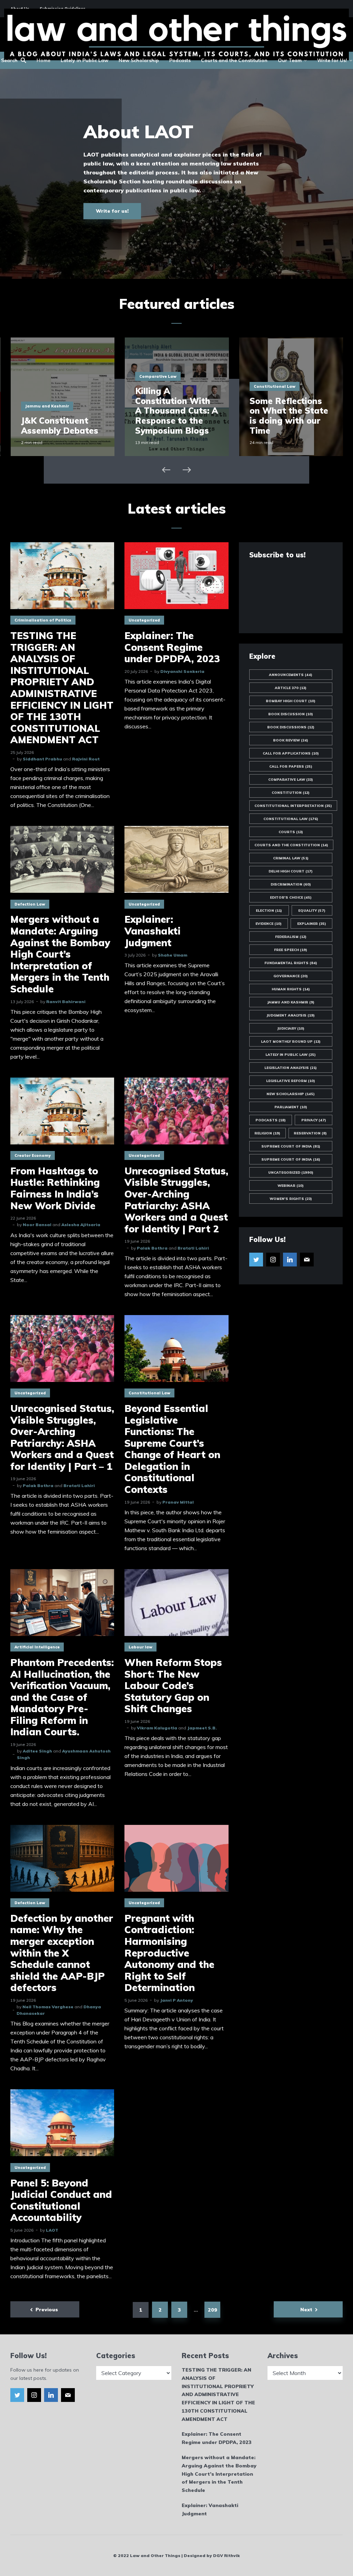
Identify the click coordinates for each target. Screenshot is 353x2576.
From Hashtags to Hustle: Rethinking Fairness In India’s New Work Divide (55, 1188)
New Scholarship (139, 60)
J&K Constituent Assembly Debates (60, 426)
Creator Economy (33, 1155)
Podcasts (180, 60)
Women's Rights (291, 1199)
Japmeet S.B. (202, 1728)
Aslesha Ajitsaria (81, 1225)
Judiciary (291, 1028)
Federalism (291, 937)
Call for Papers (291, 766)
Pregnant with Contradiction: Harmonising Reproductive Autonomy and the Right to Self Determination (169, 1953)
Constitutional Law (275, 386)
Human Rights (291, 989)
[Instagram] (273, 1260)
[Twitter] (256, 1260)
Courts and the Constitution (234, 60)
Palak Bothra (152, 1248)
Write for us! (112, 211)
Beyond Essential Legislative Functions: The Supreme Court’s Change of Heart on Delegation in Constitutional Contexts (172, 1449)
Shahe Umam (173, 955)
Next (306, 2310)
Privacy (314, 1120)
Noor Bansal (37, 1225)
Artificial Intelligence (37, 1647)
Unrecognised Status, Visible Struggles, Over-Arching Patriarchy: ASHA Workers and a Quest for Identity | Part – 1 (62, 1437)
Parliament (291, 1107)
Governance (291, 976)
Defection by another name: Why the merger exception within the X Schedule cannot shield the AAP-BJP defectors (62, 1953)
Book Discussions (291, 727)
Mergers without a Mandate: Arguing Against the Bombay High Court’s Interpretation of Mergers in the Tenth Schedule (60, 954)
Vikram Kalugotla (157, 1728)
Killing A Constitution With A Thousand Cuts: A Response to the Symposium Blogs (176, 411)
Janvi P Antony (176, 2000)
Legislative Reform (291, 1081)
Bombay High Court (291, 701)
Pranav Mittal (178, 1502)
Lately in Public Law (84, 60)
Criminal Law (291, 858)
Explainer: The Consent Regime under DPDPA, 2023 (172, 647)
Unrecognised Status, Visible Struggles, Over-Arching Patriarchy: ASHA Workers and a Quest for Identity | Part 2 (176, 1200)
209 (213, 2310)
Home (43, 60)
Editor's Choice (291, 897)
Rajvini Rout (86, 759)
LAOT (52, 2230)
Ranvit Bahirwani (66, 1002)
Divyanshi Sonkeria (182, 671)
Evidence (269, 924)
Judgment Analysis (291, 1015)
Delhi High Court (291, 871)
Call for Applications (291, 753)
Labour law (140, 1647)
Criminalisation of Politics (43, 620)
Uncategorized (144, 620)
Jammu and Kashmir (47, 406)
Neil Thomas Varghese (48, 2007)
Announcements (291, 675)
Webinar (291, 1186)
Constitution (291, 793)
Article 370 (291, 688)
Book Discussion (291, 714)
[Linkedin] (290, 1260)
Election (269, 911)
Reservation (310, 1133)
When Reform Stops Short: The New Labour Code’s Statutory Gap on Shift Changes (173, 1686)
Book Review (291, 740)
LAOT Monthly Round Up (291, 1042)
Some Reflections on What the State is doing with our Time (289, 416)
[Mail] (307, 1260)
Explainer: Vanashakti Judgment (153, 931)
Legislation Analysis (291, 1068)
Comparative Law (158, 376)
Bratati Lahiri (193, 1248)
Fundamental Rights (291, 963)
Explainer (312, 924)
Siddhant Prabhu (42, 759)
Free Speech (291, 950)
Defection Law (30, 904)
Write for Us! (332, 60)
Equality (312, 911)
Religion (267, 1133)
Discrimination (291, 884)
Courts (291, 832)
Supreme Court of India (291, 1146)
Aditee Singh (37, 1751)
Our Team (290, 60)
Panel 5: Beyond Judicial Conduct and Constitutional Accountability (61, 2200)
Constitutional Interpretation (293, 806)
